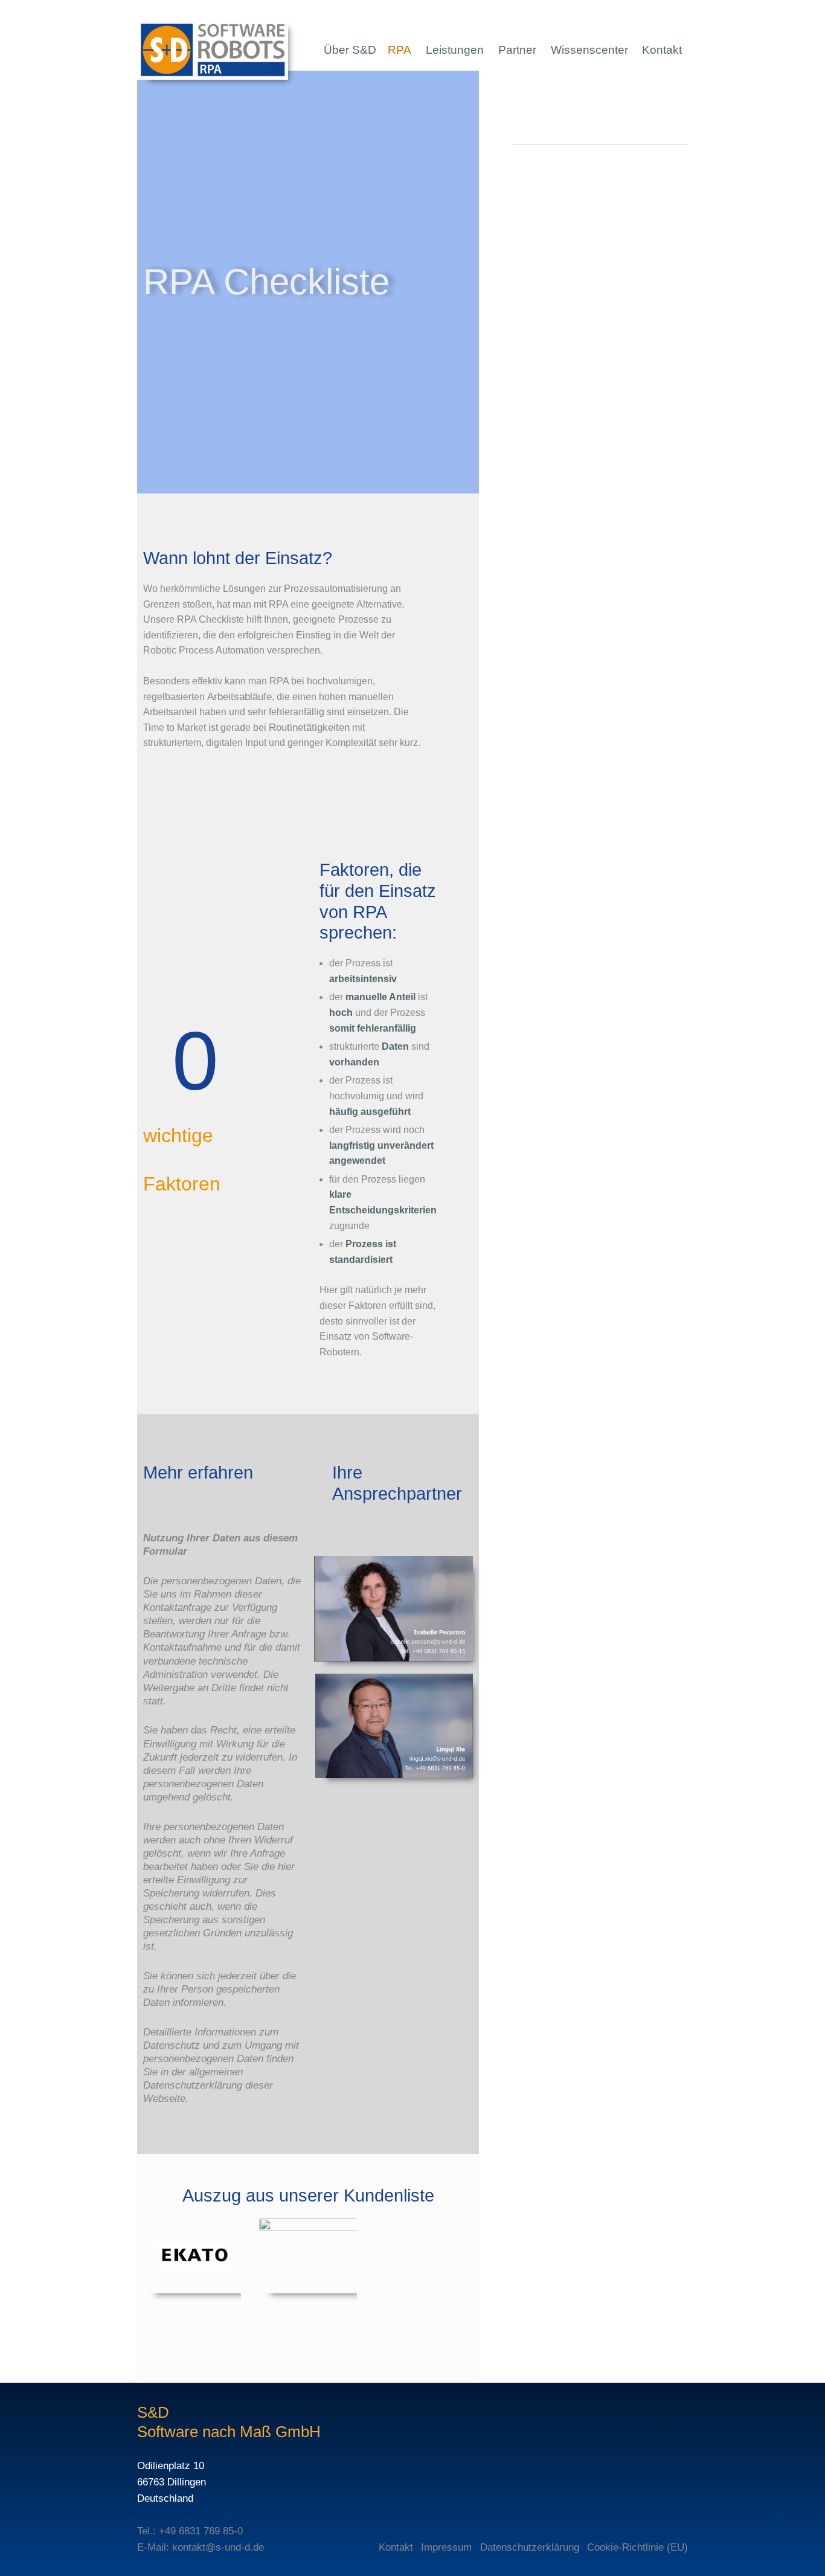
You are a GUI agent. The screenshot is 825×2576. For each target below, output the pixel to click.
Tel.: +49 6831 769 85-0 (190, 2531)
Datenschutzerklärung (530, 2547)
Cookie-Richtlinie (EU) (637, 2547)
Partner (517, 50)
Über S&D (350, 50)
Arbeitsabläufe (239, 697)
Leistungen (455, 50)
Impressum (446, 2547)
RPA (400, 50)
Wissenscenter (589, 50)
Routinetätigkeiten (309, 728)
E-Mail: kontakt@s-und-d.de (201, 2547)
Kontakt (662, 50)
